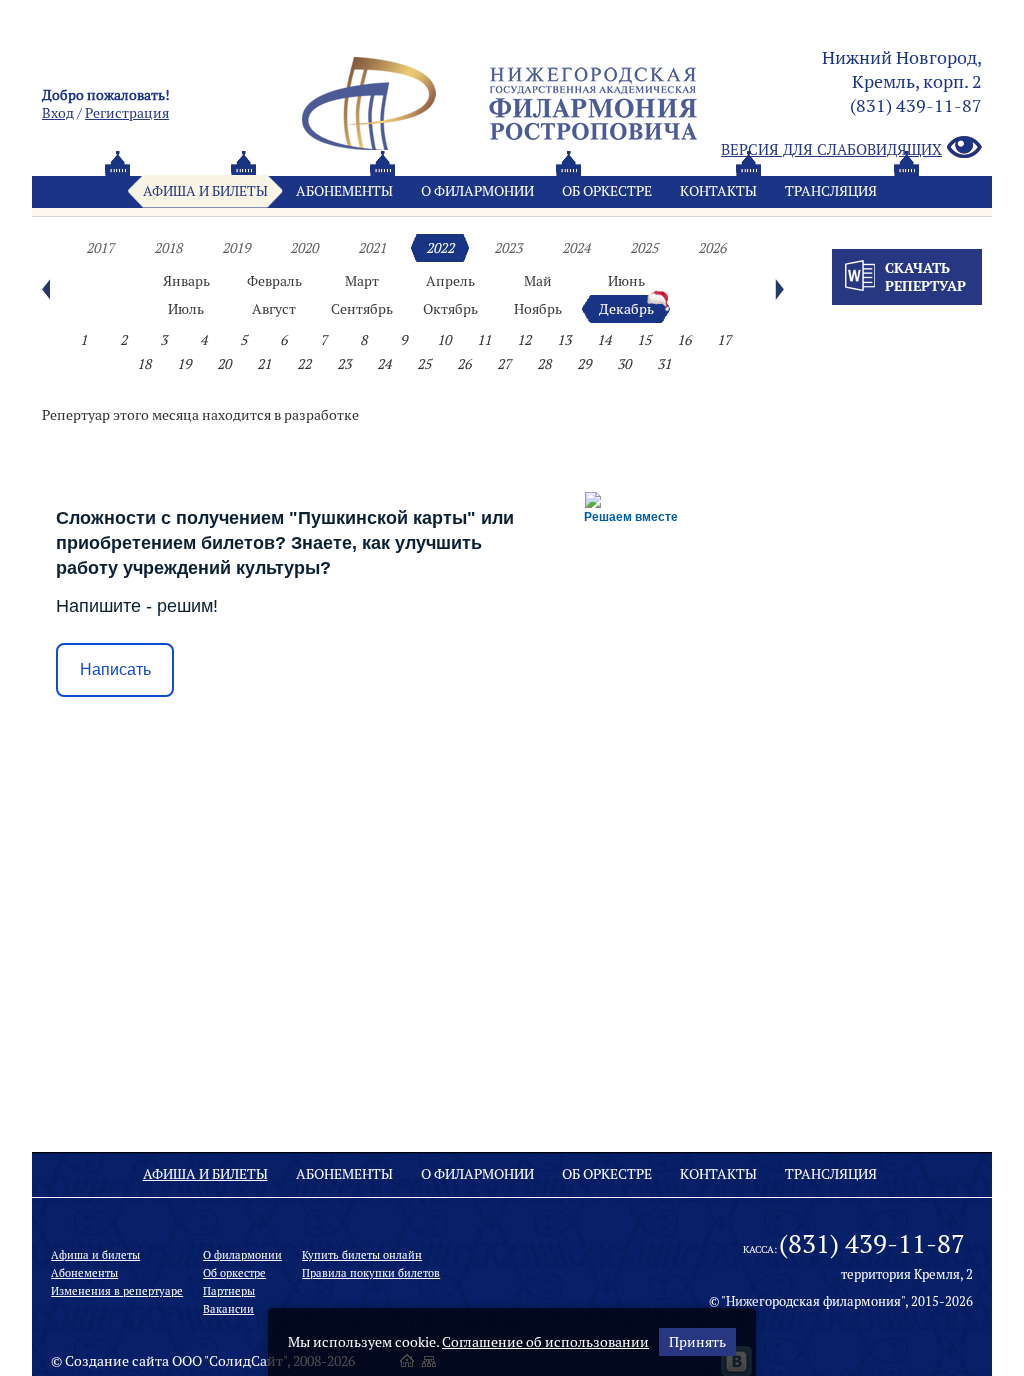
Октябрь (450, 309)
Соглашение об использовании (545, 1342)
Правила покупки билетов (371, 1273)
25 (424, 364)
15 (644, 340)
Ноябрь (538, 309)
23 (344, 364)
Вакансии (228, 1309)
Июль (186, 309)
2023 (508, 248)
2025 (644, 248)
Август (274, 309)
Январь (186, 281)
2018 (168, 248)
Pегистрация (127, 113)
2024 (576, 248)
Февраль (274, 281)
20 (224, 364)
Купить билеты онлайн (362, 1255)
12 (524, 340)
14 (604, 340)
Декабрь (626, 309)
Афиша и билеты (205, 191)
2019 (236, 248)
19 (184, 364)
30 (624, 364)
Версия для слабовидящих (831, 149)
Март (362, 281)
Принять (697, 1342)
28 (544, 364)
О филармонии (477, 191)
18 (144, 364)
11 (484, 340)
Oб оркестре (607, 191)
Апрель (450, 281)
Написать (115, 669)
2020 (304, 248)
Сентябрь (362, 309)
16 (684, 340)
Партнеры (229, 1291)
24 (384, 364)
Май (538, 281)
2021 (372, 248)
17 (724, 340)
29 (584, 364)
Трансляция (831, 191)
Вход (58, 113)
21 (264, 364)
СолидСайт (246, 1361)
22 (304, 364)
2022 (440, 248)
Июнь (626, 281)
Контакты (718, 191)
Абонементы (344, 191)
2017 (100, 248)
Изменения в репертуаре (117, 1291)
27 (504, 364)
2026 (712, 248)
